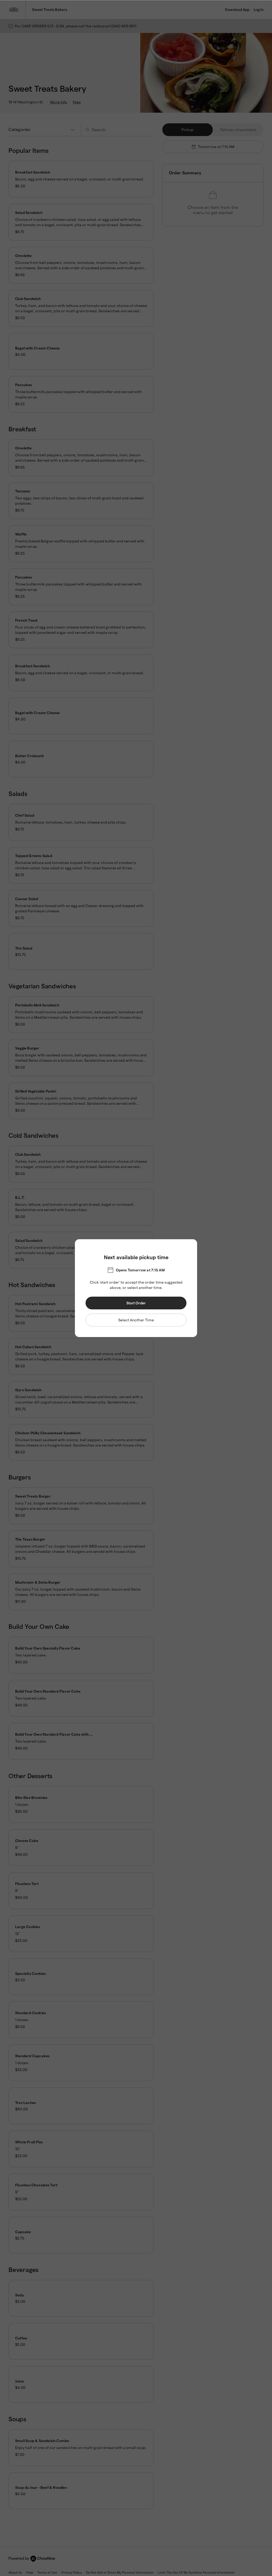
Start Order (136, 1303)
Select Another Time (136, 1320)
